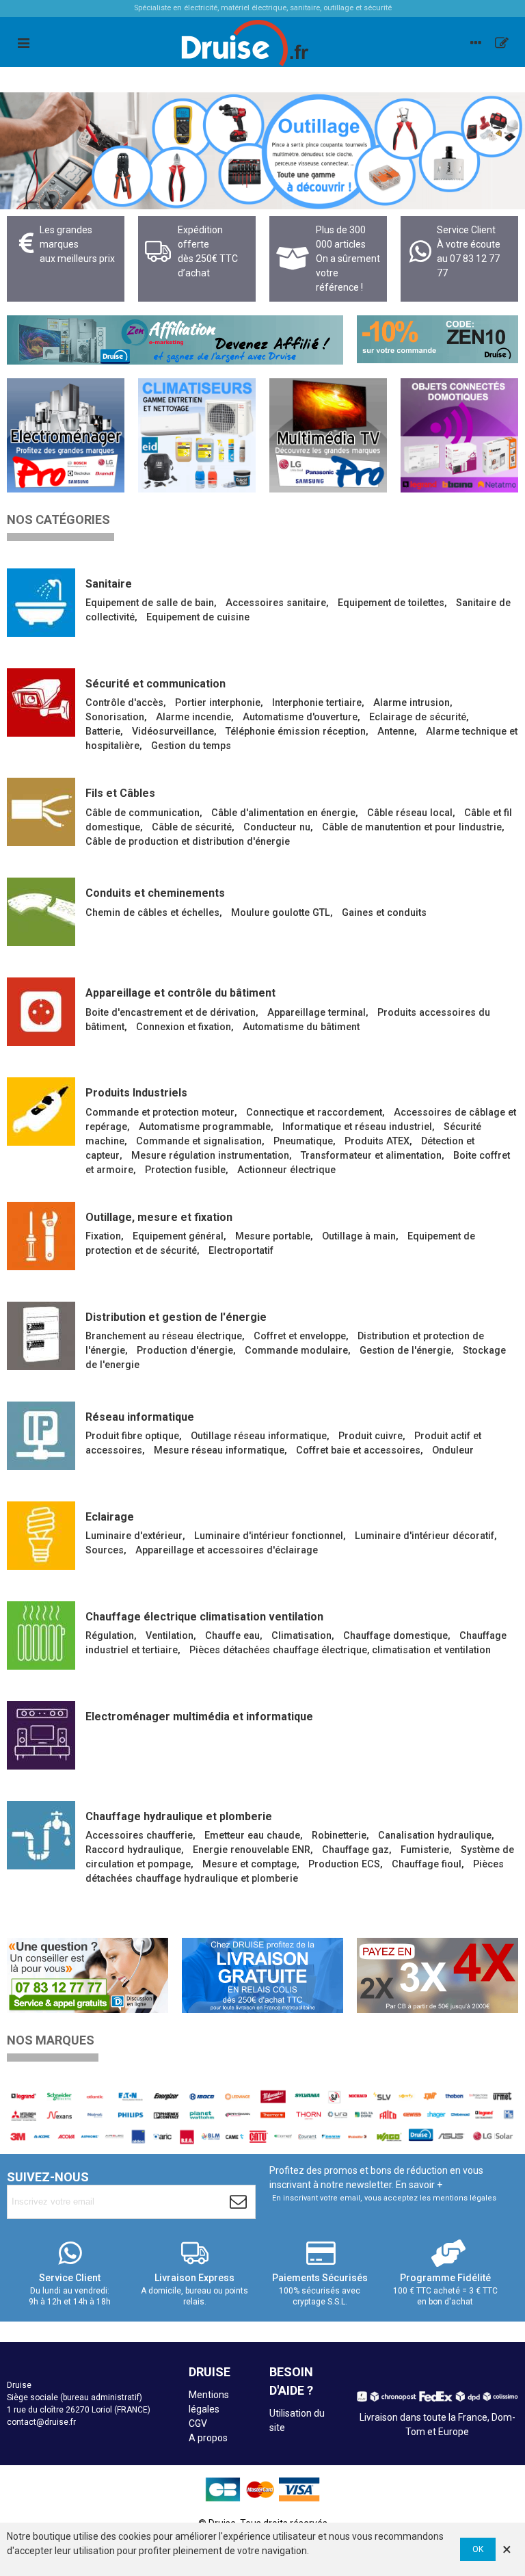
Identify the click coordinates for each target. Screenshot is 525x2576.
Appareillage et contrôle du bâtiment (180, 993)
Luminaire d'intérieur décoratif (425, 1536)
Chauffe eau (232, 1636)
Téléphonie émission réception (296, 732)
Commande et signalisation (199, 1141)
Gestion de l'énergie (405, 1351)
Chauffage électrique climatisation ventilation (204, 1617)
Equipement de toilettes (391, 603)
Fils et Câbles (120, 793)
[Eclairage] (41, 1536)
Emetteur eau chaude (252, 1836)
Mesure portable (273, 1236)
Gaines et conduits (384, 913)
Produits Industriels (136, 1093)
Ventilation (170, 1636)
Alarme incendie (193, 717)
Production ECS (344, 1864)
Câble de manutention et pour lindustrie (412, 827)
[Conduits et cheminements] (41, 912)
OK (478, 2549)
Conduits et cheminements (155, 893)
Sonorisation (115, 717)
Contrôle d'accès (124, 703)
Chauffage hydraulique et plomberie (179, 1816)
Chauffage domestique (395, 1636)
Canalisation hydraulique (435, 1836)
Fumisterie (425, 1850)
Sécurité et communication (156, 684)
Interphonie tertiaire (317, 703)
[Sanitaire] (41, 603)
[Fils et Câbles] (41, 812)
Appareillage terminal (317, 1013)
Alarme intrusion (412, 703)
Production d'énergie (185, 1351)
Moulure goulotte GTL (281, 913)
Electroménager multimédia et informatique (199, 1717)
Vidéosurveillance (173, 732)
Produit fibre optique (132, 1436)
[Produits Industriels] (41, 1112)
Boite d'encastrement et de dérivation (171, 1013)
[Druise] (476, 42)
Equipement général (178, 1236)
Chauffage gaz (355, 1850)
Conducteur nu (277, 827)
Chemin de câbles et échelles (152, 913)
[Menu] (23, 42)
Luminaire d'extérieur (134, 1536)
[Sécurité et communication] (41, 702)
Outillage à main (359, 1236)
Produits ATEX (377, 1141)
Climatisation (301, 1636)
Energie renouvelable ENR (252, 1850)
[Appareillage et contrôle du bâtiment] (41, 1012)
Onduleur (453, 1450)
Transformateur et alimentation (371, 1156)
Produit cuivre (371, 1436)
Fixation (103, 1236)
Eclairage (110, 1517)
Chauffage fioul (427, 1864)
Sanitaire (109, 584)
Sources (105, 1550)
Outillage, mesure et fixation (159, 1217)
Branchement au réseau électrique (164, 1336)
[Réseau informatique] (41, 1436)
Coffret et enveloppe (300, 1336)
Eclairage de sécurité (418, 717)
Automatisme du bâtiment (301, 1027)
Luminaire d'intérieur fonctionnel (269, 1536)
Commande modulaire (296, 1351)
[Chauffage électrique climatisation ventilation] (41, 1635)
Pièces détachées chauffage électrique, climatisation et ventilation (340, 1650)
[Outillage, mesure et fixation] (41, 1236)
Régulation (110, 1636)
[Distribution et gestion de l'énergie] (41, 1336)
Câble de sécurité (192, 827)
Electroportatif (241, 1251)
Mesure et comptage (250, 1864)
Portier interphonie (218, 703)
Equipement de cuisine (198, 617)
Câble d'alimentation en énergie (283, 813)
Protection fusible (185, 1170)
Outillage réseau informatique (259, 1436)
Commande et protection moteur (160, 1113)
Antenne (396, 732)
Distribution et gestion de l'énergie (176, 1317)
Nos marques (51, 2040)
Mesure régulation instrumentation (210, 1156)
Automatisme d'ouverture (300, 717)
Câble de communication (143, 813)
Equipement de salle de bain (150, 603)
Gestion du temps (191, 746)
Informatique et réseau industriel (357, 1127)
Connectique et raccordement (314, 1113)
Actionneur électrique (286, 1170)
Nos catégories (58, 520)
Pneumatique (303, 1141)
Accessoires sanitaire (276, 603)
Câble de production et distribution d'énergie (188, 842)
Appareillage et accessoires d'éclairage (227, 1550)
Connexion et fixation (184, 1027)
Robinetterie (339, 1836)
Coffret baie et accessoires (358, 1450)
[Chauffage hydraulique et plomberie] (41, 1835)
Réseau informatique (140, 1417)
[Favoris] (502, 42)
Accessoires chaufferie (139, 1836)
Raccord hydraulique (133, 1850)
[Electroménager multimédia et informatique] (41, 1735)
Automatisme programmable (205, 1127)
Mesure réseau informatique (219, 1450)
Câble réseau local (410, 813)
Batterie (103, 732)
